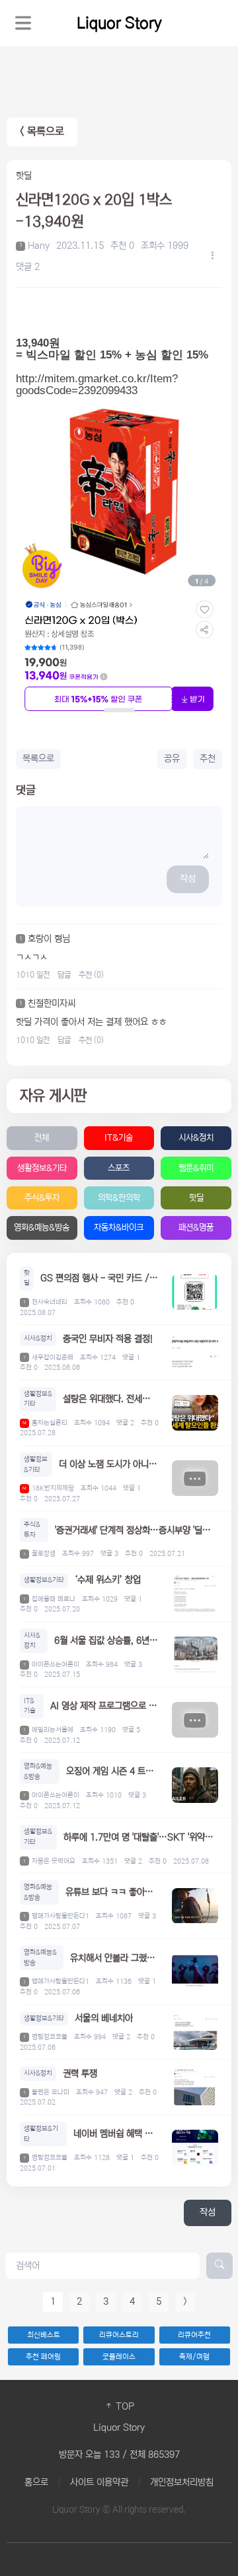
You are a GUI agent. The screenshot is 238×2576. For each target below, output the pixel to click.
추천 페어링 (43, 2357)
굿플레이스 (119, 2357)
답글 (64, 975)
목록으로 (38, 759)
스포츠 (119, 1168)
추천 (208, 759)
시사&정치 (196, 1138)
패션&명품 (196, 1228)
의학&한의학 (119, 1198)
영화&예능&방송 (42, 1228)
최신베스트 (44, 2335)
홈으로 (36, 2482)
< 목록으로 (42, 132)
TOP (124, 2406)
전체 (42, 1138)
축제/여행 (194, 2357)
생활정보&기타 (42, 1168)
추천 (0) (91, 975)
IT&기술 (119, 1138)
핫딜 (196, 1198)
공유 (172, 759)
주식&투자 (42, 1198)
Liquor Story (119, 23)
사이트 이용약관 (99, 2482)
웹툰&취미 (196, 1168)
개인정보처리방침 (182, 2482)
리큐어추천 (194, 2335)
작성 (188, 879)
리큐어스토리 (119, 2335)
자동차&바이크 (119, 1228)
